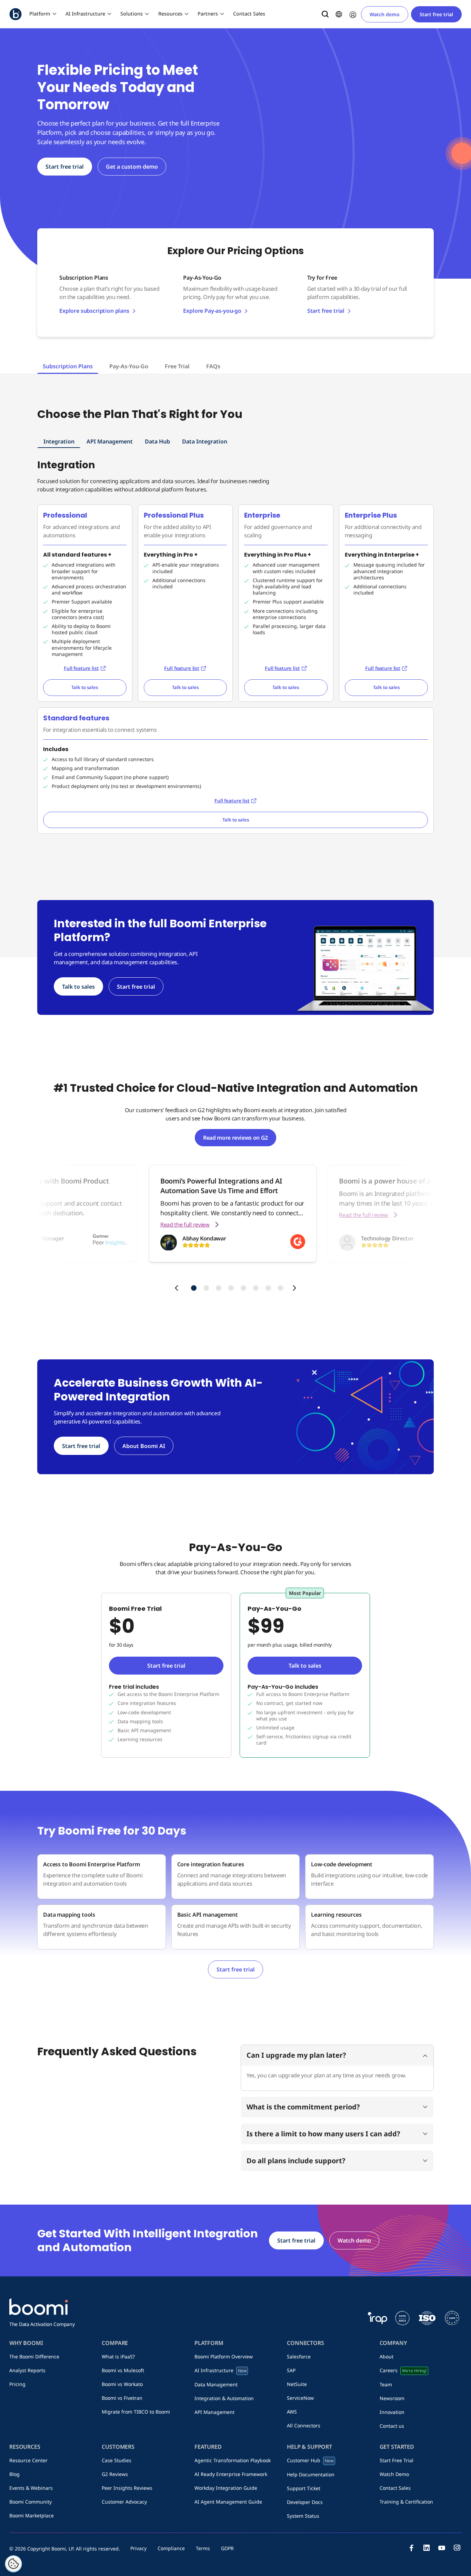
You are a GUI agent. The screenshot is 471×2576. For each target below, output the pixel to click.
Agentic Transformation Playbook (233, 2460)
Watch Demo (394, 2474)
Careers (403, 2370)
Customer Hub (310, 2460)
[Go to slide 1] (194, 1288)
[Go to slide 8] (281, 1288)
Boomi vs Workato (122, 2384)
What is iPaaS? (118, 2357)
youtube (442, 2548)
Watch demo (385, 14)
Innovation (392, 2412)
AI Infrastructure (85, 14)
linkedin (427, 2548)
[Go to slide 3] (219, 1288)
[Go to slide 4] (231, 1288)
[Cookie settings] (13, 2564)
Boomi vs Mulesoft (123, 2370)
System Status (303, 2516)
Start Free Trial (397, 2460)
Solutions (132, 14)
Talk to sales (85, 687)
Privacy (138, 2548)
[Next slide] (294, 1288)
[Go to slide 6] (256, 1288)
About (387, 2357)
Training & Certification (406, 2502)
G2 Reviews (115, 2474)
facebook (411, 2548)
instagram (457, 2548)
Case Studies (117, 2460)
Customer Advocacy (124, 2502)
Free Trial (177, 366)
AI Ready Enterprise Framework (231, 2474)
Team (386, 2384)
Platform (40, 14)
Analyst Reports (27, 2370)
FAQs (213, 366)
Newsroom (392, 2398)
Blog (14, 2474)
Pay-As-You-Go (129, 366)
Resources (170, 14)
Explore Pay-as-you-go (212, 311)
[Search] (325, 14)
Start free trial (436, 14)
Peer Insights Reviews (127, 2488)
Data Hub (157, 441)
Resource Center (28, 2460)
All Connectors (304, 2425)
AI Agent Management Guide (228, 2502)
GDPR (227, 2548)
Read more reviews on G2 (235, 1138)
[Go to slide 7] (268, 1288)
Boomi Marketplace (32, 2515)
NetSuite (297, 2384)
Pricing (17, 2384)
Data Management (216, 2384)
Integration (59, 441)
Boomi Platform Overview (224, 2357)
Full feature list (81, 668)
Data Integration (205, 441)
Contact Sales (249, 14)
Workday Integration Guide (226, 2488)
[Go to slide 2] (206, 1288)
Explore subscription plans (94, 311)
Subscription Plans (68, 366)
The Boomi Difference (34, 2357)
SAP (291, 2370)
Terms (203, 2548)
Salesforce (299, 2357)
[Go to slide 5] (243, 1288)
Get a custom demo (132, 167)
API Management (110, 441)
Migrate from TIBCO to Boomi (136, 2412)
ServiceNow (300, 2398)
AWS (292, 2412)
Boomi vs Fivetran (122, 2398)
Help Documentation (311, 2474)
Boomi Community (31, 2502)
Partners (208, 14)
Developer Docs (305, 2502)
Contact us (392, 2426)
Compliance (171, 2548)
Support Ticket (304, 2488)
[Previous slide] (177, 1288)
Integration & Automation (224, 2398)
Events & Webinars (31, 2488)
